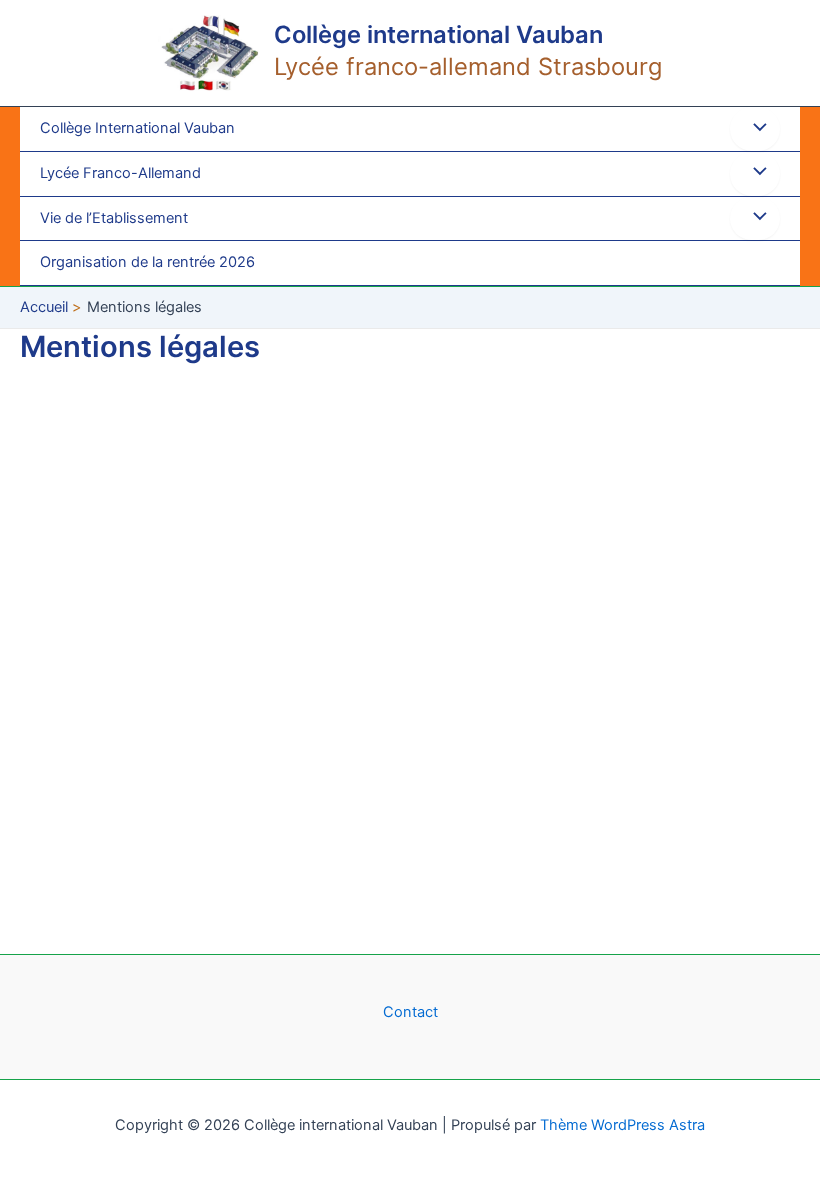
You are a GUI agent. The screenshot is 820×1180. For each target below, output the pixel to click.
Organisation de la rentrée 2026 (147, 262)
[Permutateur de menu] (755, 129)
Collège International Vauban (137, 128)
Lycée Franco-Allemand (120, 173)
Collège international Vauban (438, 34)
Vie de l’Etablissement (114, 218)
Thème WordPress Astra (622, 1125)
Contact (410, 1012)
